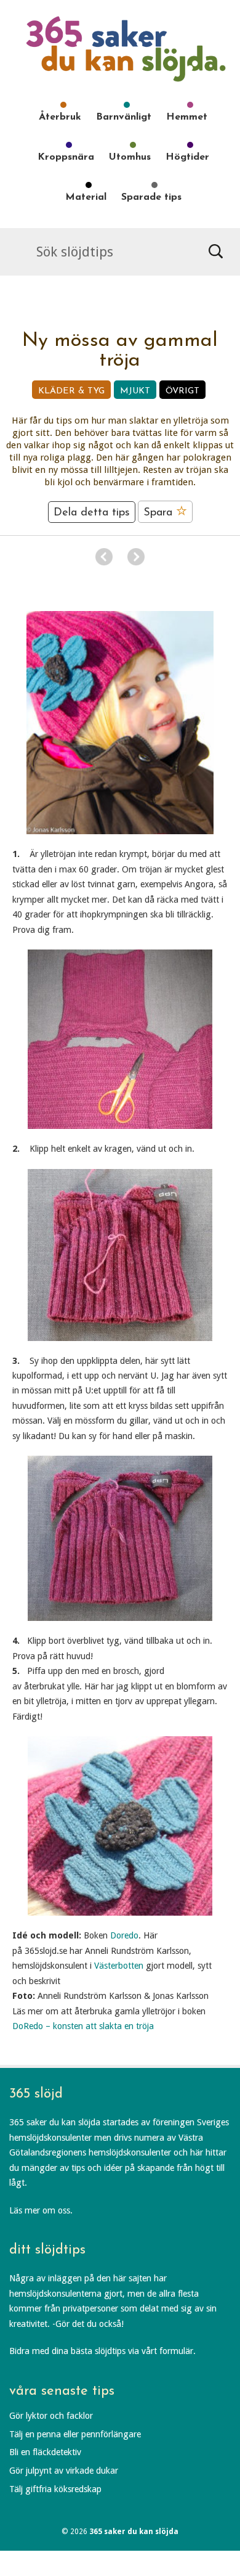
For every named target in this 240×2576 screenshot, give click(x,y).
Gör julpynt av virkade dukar (64, 2471)
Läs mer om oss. (41, 2210)
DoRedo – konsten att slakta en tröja (83, 2026)
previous (104, 557)
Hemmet (187, 117)
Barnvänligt (124, 117)
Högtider (187, 157)
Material (86, 197)
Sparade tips (151, 197)
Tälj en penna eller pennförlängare (75, 2434)
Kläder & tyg (71, 391)
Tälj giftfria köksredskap (55, 2489)
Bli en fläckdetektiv (45, 2452)
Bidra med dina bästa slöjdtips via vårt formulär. (102, 2351)
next (136, 557)
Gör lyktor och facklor (51, 2416)
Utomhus (130, 157)
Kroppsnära (66, 157)
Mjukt (135, 391)
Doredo (124, 1935)
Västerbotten (119, 1966)
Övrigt (182, 391)
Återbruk (60, 117)
